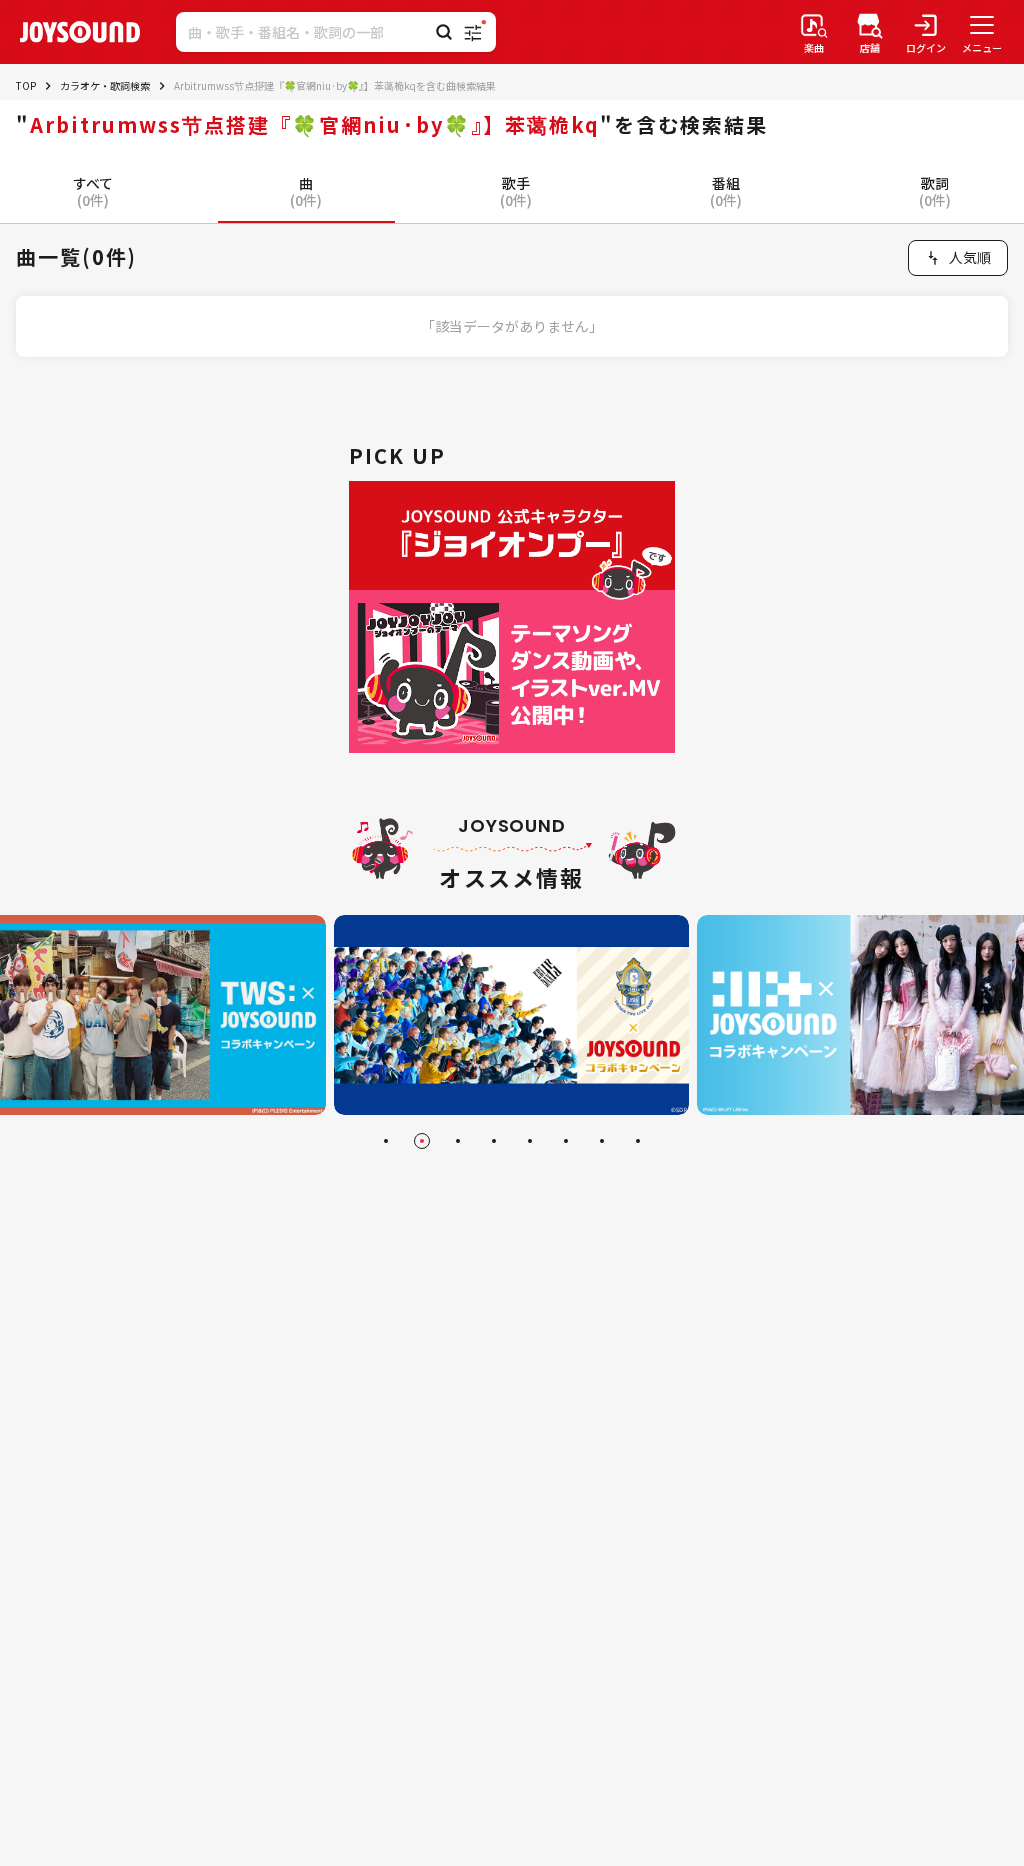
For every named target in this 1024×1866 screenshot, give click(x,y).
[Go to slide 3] (458, 1141)
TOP (26, 85)
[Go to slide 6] (566, 1141)
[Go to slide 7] (602, 1141)
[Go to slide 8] (638, 1141)
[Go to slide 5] (530, 1141)
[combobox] (958, 258)
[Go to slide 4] (494, 1141)
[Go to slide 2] (422, 1141)
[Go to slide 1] (386, 1141)
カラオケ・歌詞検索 (105, 85)
